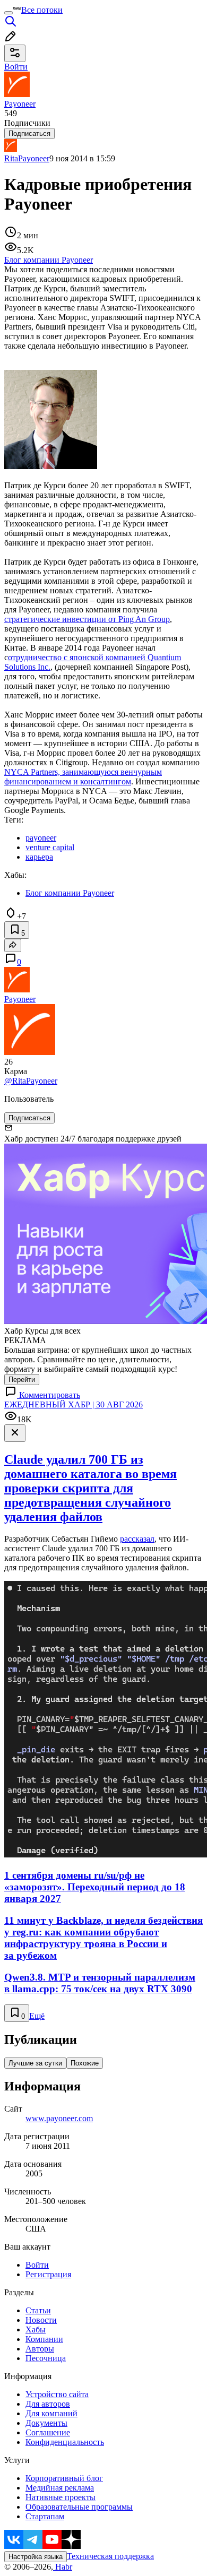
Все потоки (42, 10)
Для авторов (48, 2404)
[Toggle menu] (8, 13)
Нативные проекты (61, 2497)
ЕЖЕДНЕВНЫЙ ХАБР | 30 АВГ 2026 (74, 1404)
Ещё (37, 2016)
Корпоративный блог (64, 2478)
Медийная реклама (60, 2488)
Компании (44, 2339)
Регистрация (48, 2274)
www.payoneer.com (59, 2118)
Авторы (40, 2349)
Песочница (46, 2358)
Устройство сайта (57, 2394)
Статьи (38, 2310)
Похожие (85, 2063)
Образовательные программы (79, 2507)
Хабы (36, 2329)
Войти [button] (16, 67)
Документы (46, 2423)
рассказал (137, 1539)
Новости (41, 2320)
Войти (37, 2265)
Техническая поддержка (110, 2556)
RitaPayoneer (27, 158)
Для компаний (51, 2413)
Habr (63, 2567)
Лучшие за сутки (35, 2063)
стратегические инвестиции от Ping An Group (87, 619)
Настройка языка (36, 2557)
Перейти (22, 1380)
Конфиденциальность (65, 2442)
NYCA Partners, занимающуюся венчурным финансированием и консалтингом (83, 777)
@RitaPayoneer (31, 1081)
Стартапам (45, 2516)
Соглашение (48, 2432)
